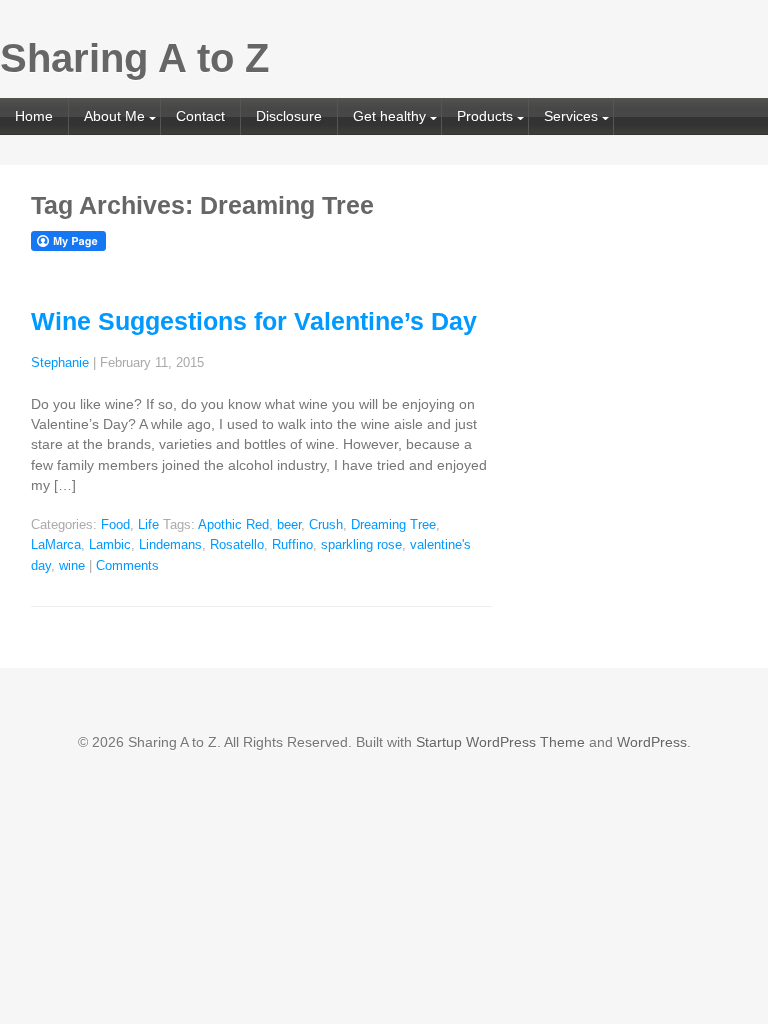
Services (571, 116)
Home (34, 116)
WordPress (652, 742)
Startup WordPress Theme (500, 742)
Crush (326, 525)
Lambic (110, 545)
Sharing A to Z (134, 58)
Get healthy (389, 116)
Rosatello (237, 545)
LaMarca (56, 545)
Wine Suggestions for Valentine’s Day (254, 321)
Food (115, 525)
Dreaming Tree (393, 525)
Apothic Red (233, 525)
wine (72, 566)
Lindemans (170, 545)
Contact (200, 116)
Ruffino (292, 545)
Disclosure (289, 116)
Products (485, 116)
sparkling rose (361, 545)
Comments (127, 566)
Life (148, 525)
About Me (114, 116)
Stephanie (60, 363)
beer (289, 525)
